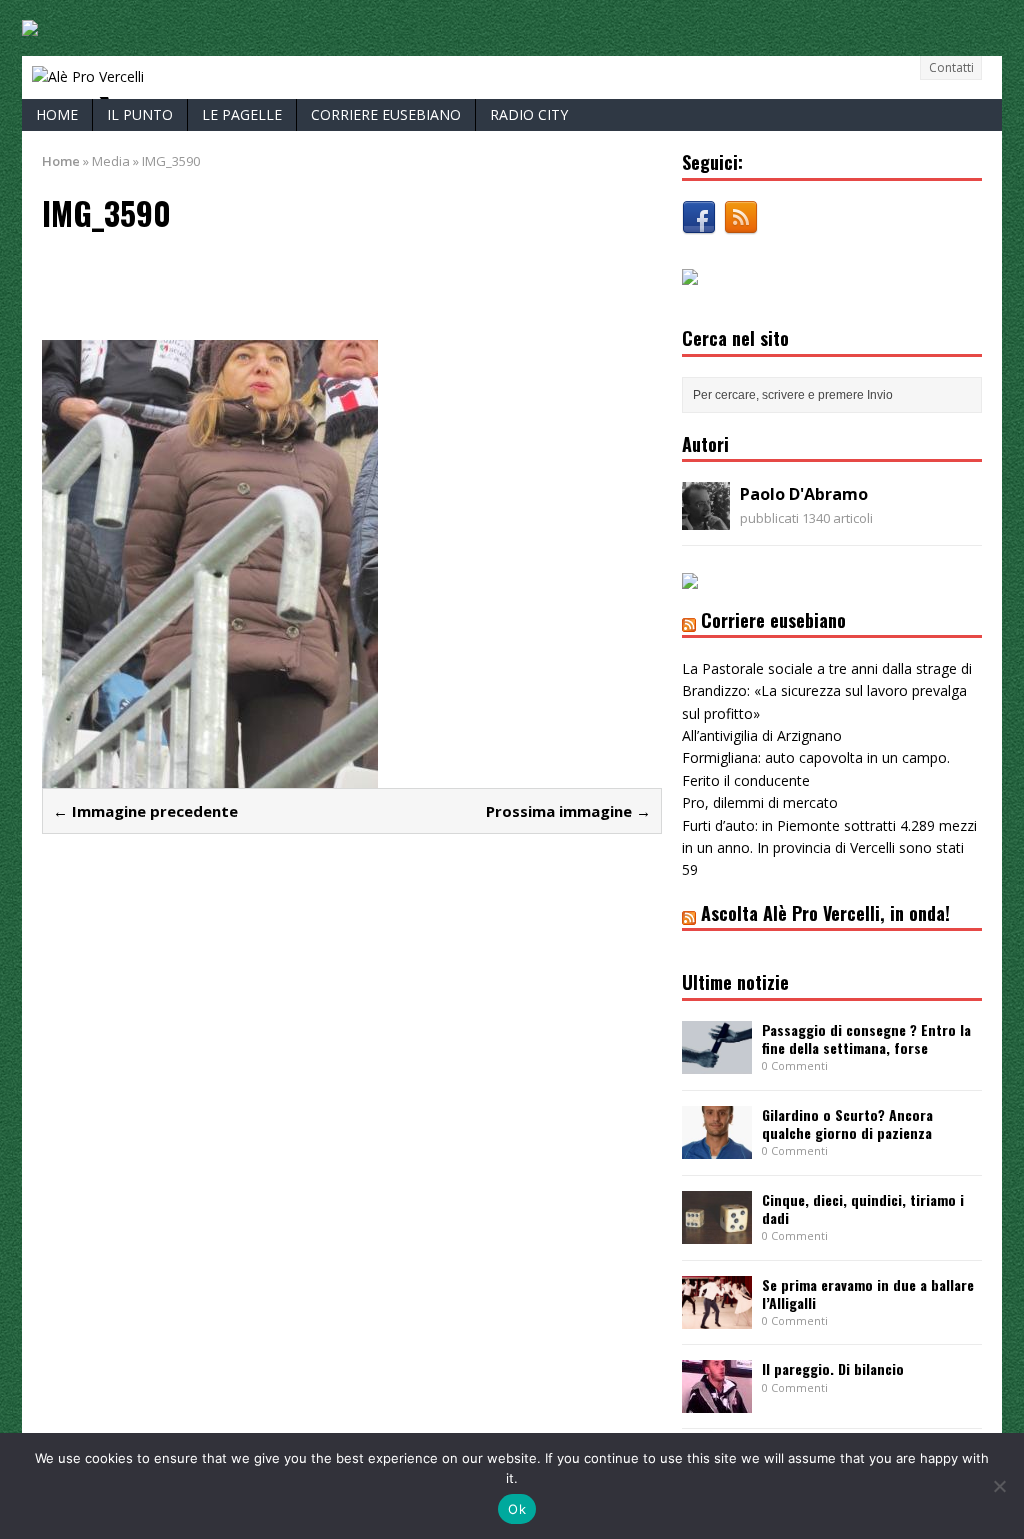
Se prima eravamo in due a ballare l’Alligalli (868, 1293)
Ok (517, 1509)
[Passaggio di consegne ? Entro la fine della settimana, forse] (717, 1061)
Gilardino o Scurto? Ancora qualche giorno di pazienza (847, 1123)
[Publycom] (30, 24)
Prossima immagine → (568, 811)
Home (57, 114)
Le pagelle (242, 114)
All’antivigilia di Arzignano (762, 735)
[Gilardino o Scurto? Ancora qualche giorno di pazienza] (717, 1146)
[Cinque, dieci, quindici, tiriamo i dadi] (717, 1231)
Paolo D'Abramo (804, 494)
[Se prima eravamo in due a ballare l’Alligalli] (717, 1316)
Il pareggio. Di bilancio (833, 1368)
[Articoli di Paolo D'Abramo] (706, 518)
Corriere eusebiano (386, 114)
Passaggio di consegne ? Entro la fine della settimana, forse (866, 1038)
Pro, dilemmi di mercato (760, 802)
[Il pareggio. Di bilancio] (717, 1401)
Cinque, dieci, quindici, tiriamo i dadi (863, 1208)
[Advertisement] (276, 284)
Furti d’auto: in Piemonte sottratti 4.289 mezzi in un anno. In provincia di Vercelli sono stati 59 (829, 848)
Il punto (140, 114)
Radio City (529, 114)
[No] (999, 1486)
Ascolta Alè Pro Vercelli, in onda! (825, 913)
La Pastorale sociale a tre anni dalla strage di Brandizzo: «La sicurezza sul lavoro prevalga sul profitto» (827, 691)
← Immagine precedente (145, 811)
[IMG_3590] (210, 774)
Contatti (951, 67)
